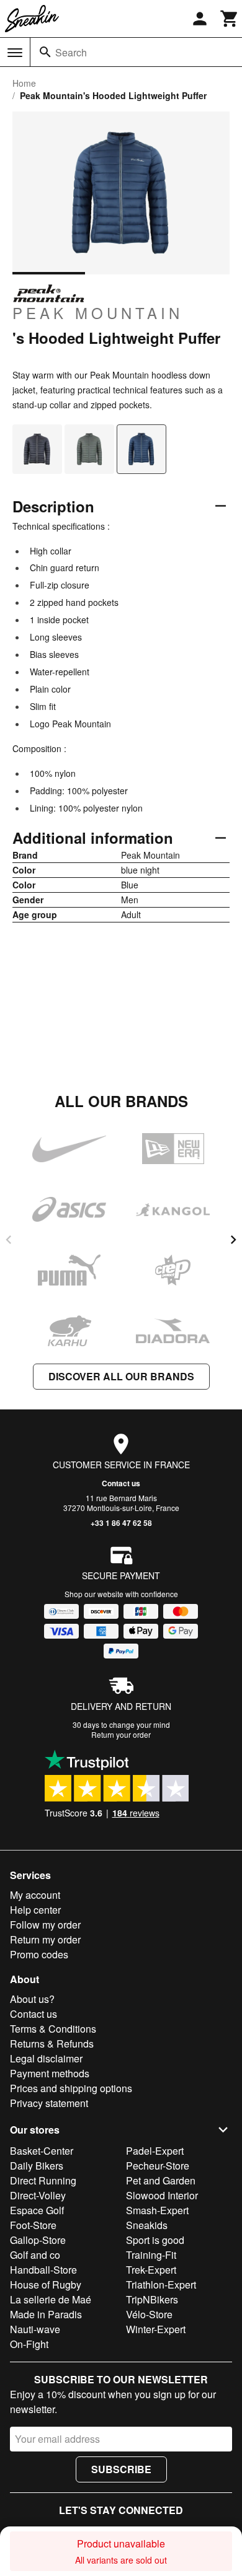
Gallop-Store (38, 2240)
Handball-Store (43, 2270)
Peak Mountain (98, 312)
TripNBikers (152, 2299)
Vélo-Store (149, 2314)
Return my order (45, 1939)
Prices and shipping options (71, 2088)
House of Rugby (46, 2285)
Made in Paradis (46, 2314)
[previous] (9, 1240)
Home (24, 83)
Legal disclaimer (46, 2058)
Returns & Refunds (52, 2044)
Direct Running (43, 2180)
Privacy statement (49, 2103)
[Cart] (230, 19)
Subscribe (121, 2469)
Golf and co (35, 2255)
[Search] (45, 52)
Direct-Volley (38, 2195)
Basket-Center (42, 2151)
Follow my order (45, 1925)
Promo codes (39, 1954)
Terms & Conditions (53, 2029)
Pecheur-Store (158, 2166)
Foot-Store (33, 2225)
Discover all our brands (121, 1376)
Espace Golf (37, 2210)
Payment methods (50, 2073)
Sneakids (147, 2225)
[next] (233, 1240)
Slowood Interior (162, 2195)
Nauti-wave (35, 2329)
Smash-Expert (157, 2210)
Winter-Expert (156, 2329)
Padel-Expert (155, 2151)
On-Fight (29, 2344)
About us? (32, 1999)
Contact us (121, 1483)
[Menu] (15, 53)
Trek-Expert (151, 2270)
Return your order (121, 1734)
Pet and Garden (161, 2180)
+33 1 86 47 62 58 (121, 1523)
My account (35, 1895)
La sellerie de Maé (51, 2299)
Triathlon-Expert (161, 2285)
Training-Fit (151, 2255)
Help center (35, 1910)
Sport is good (155, 2240)
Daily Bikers (37, 2166)
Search (71, 52)
